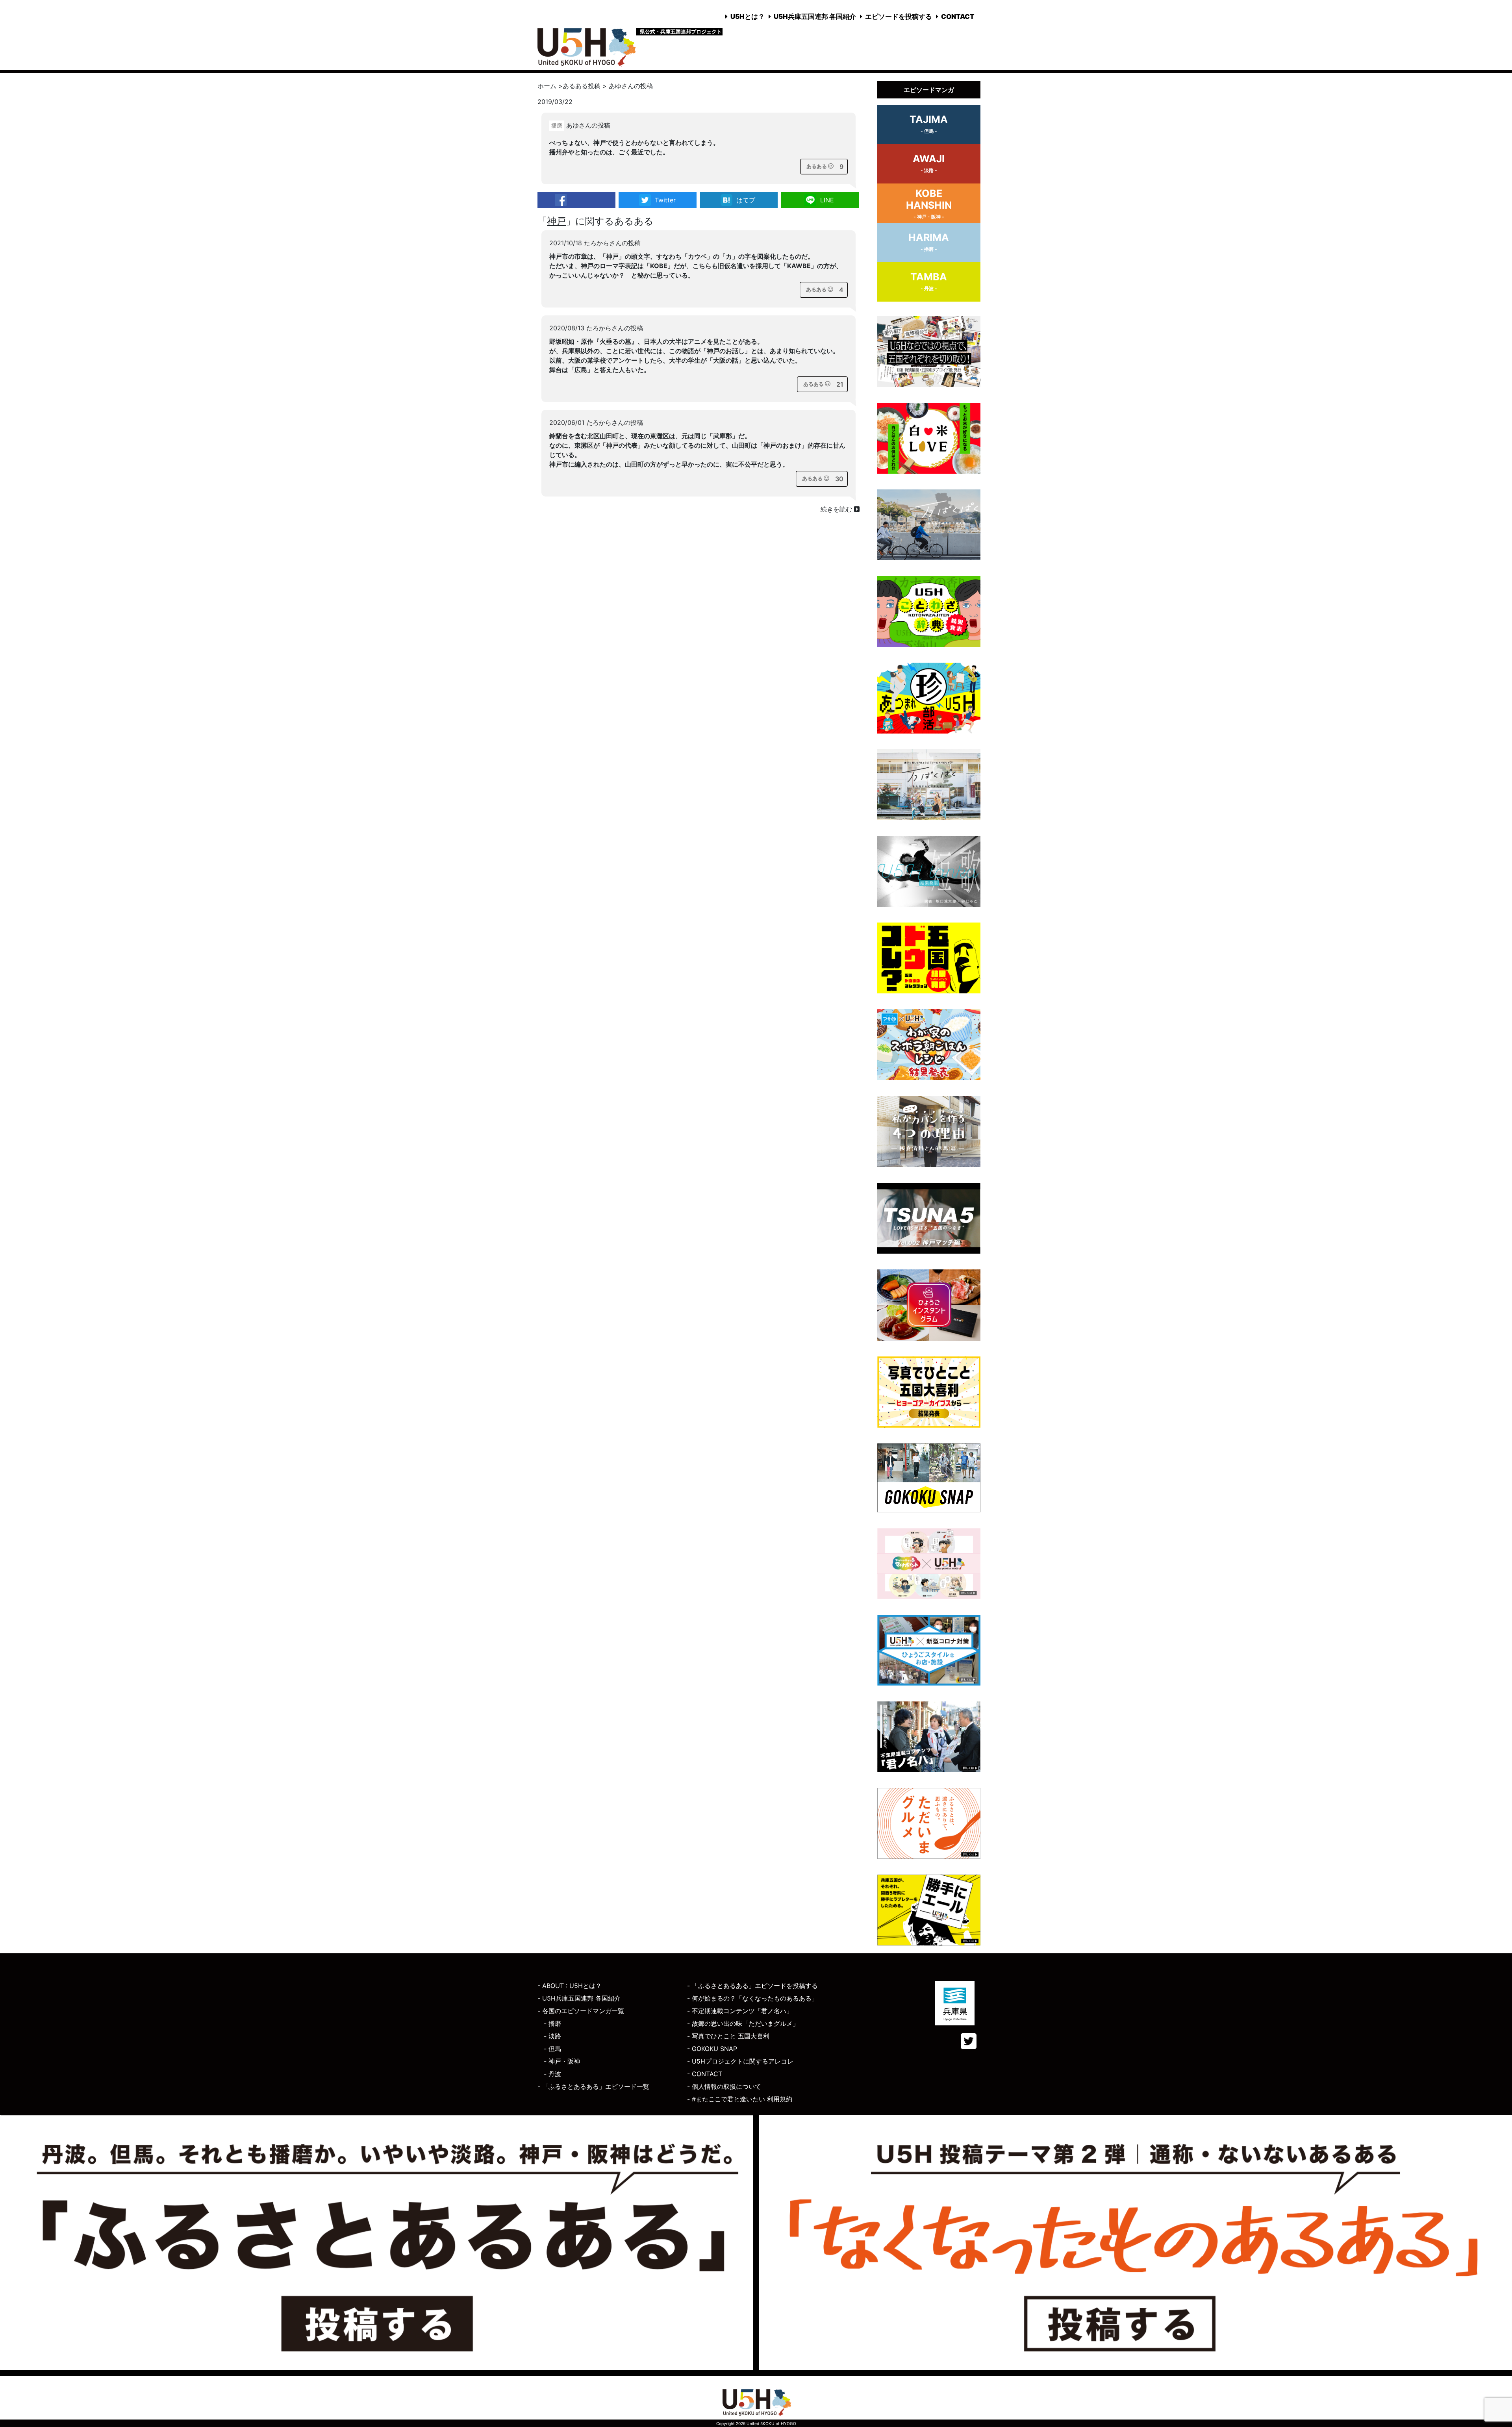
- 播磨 (552, 2023)
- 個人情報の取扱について (724, 2086)
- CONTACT (705, 2074)
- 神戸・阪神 (562, 2061)
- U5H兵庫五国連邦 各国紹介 (579, 1998)
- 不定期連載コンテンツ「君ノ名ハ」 (740, 2011)
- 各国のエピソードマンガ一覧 (581, 2011)
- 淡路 (552, 2036)
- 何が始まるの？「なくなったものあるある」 (752, 1998)
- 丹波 (552, 2074)
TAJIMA (929, 124)
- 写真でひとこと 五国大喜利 (728, 2036)
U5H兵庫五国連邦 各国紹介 (815, 17)
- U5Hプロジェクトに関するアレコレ (740, 2061)
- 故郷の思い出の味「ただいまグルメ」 (743, 2023)
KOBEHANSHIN (929, 204)
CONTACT (958, 17)
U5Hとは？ (748, 17)
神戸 (556, 221)
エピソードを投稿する (899, 17)
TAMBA (929, 281)
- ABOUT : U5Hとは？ (570, 1986)
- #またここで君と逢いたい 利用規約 (740, 2099)
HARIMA (929, 242)
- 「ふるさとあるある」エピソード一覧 (593, 2086)
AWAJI (929, 163)
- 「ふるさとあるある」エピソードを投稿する (752, 1986)
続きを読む (837, 509)
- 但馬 (552, 2049)
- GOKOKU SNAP (712, 2049)
